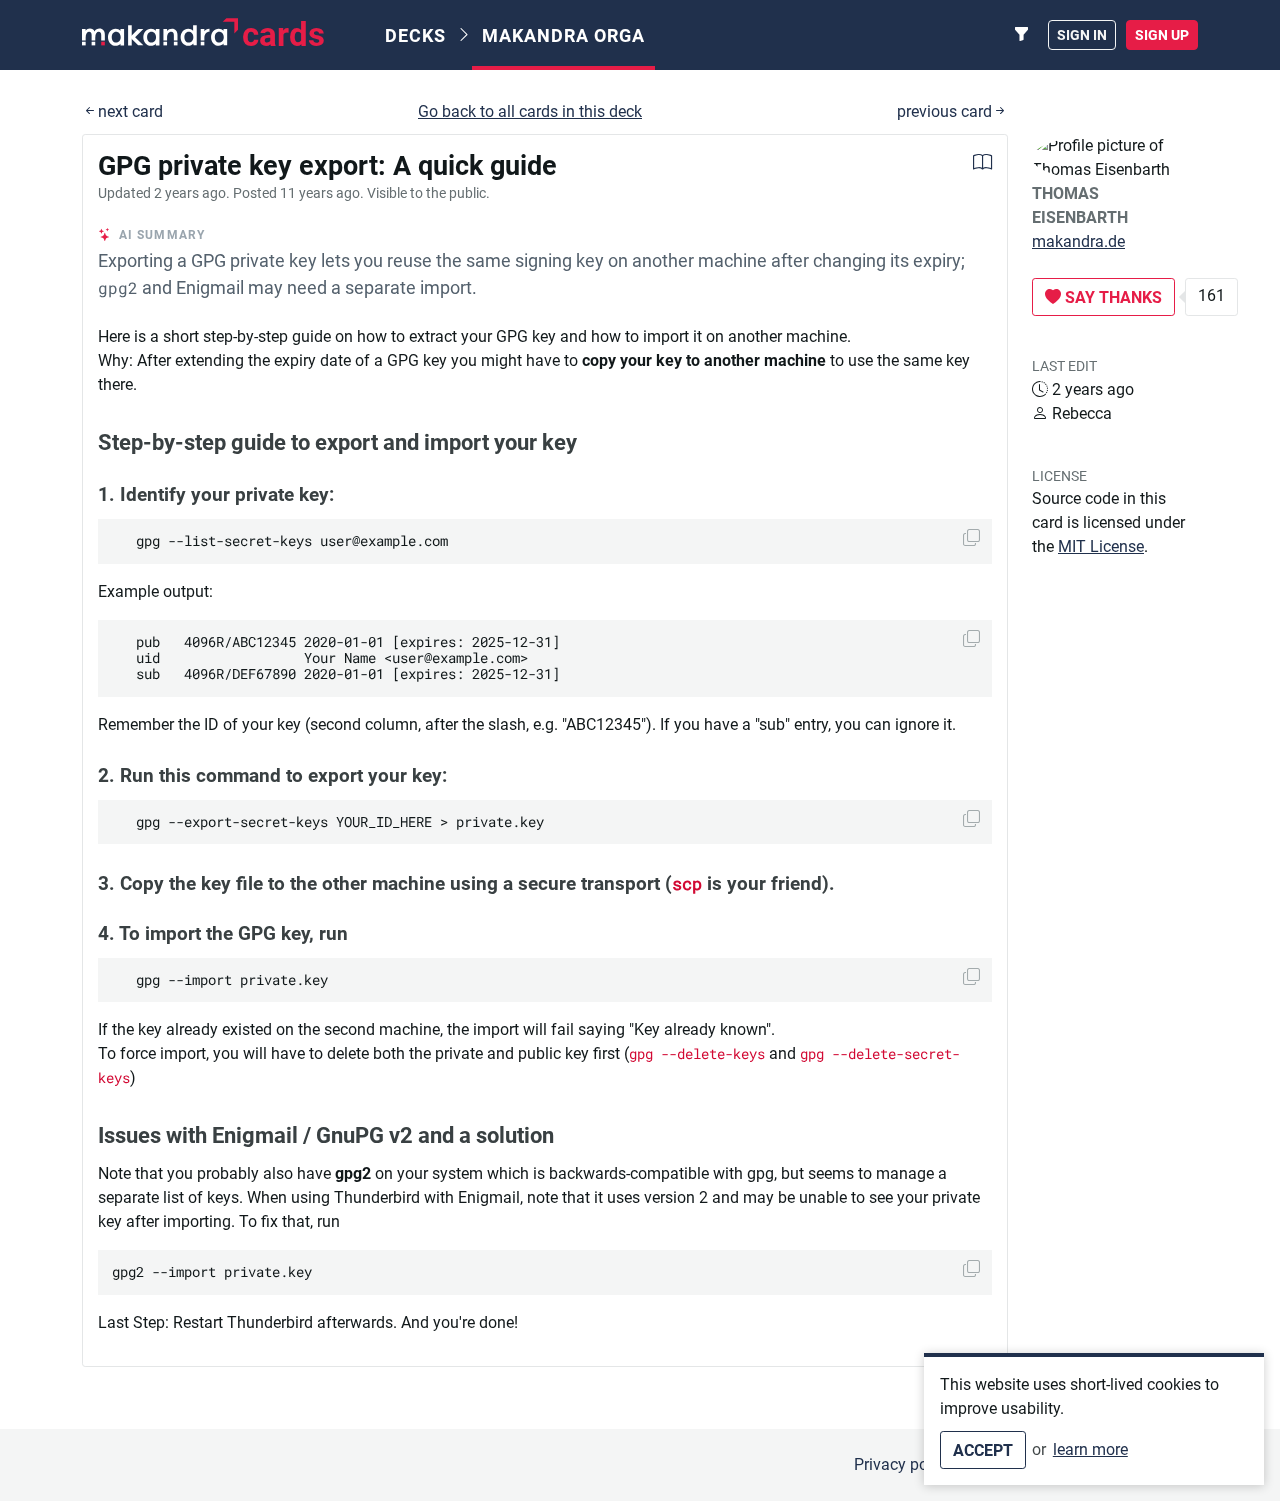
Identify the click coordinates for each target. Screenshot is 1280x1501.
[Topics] (1022, 35)
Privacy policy (903, 1464)
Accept (983, 1450)
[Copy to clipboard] (971, 537)
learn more (1090, 1449)
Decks (415, 35)
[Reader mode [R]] (982, 164)
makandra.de (1078, 241)
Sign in (1082, 35)
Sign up (1162, 35)
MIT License (1101, 546)
